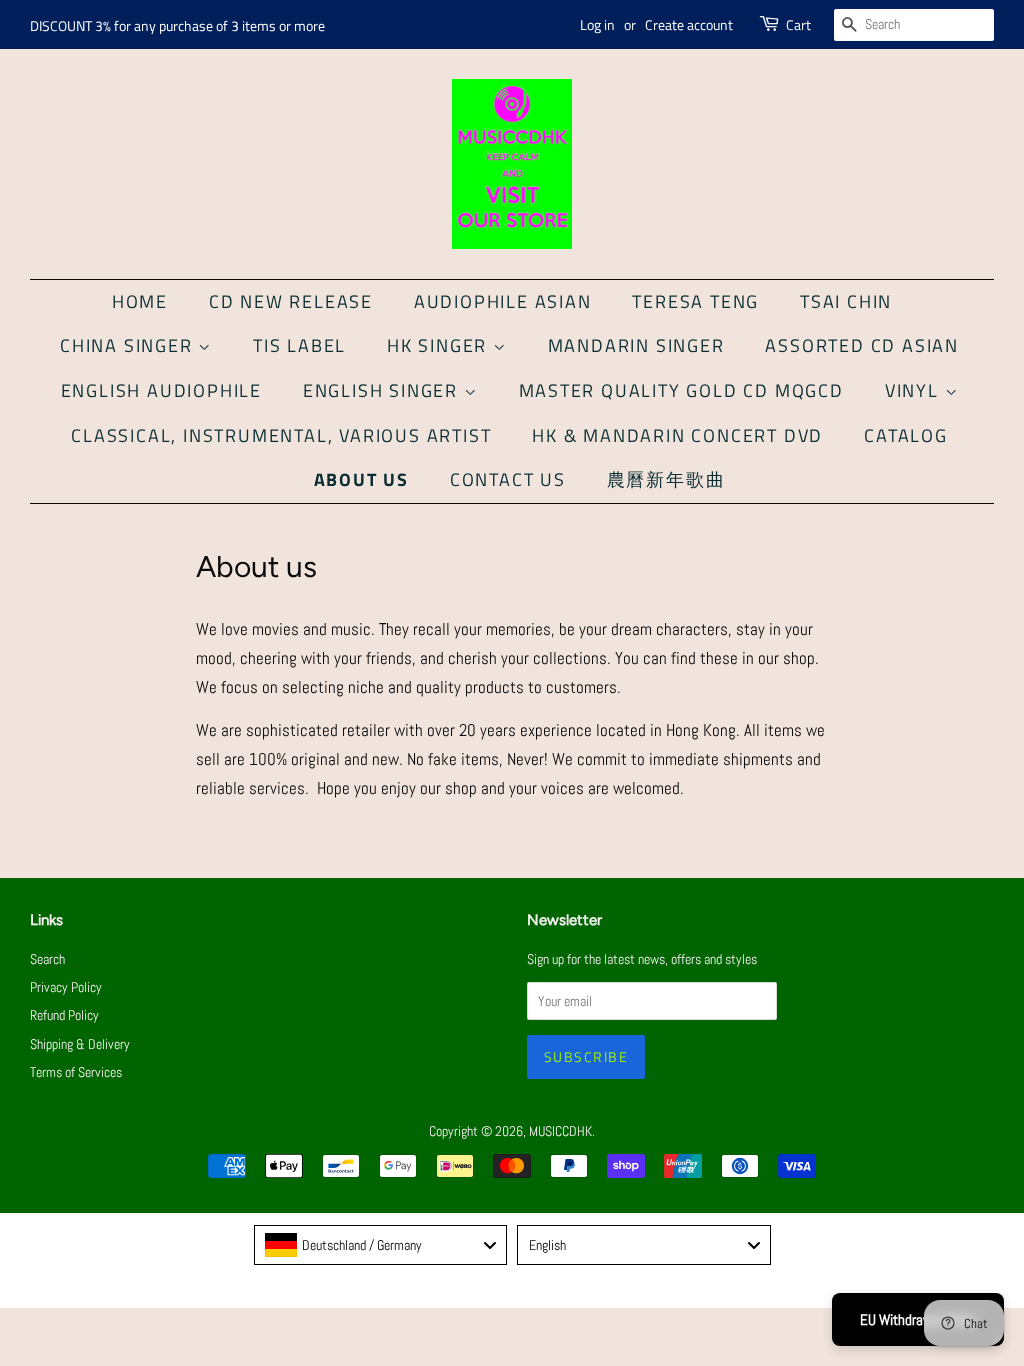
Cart (798, 24)
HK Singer (440, 345)
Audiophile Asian (503, 301)
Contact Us (508, 479)
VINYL (915, 390)
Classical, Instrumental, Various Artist (281, 435)
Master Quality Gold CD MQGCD (681, 390)
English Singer (383, 390)
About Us (361, 479)
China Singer (129, 345)
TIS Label (299, 345)
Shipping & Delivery (80, 1044)
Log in (597, 24)
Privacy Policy (66, 987)
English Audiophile (161, 390)
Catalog (906, 435)
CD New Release (291, 301)
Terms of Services (76, 1072)
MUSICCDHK (560, 1131)
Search (47, 959)
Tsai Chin (846, 301)
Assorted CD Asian (862, 345)
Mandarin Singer (636, 345)
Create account (689, 24)
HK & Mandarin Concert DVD (677, 435)
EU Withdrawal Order (918, 1319)
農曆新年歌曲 (666, 479)
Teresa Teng (695, 301)
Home (140, 301)
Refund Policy (64, 1015)
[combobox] (381, 1245)
